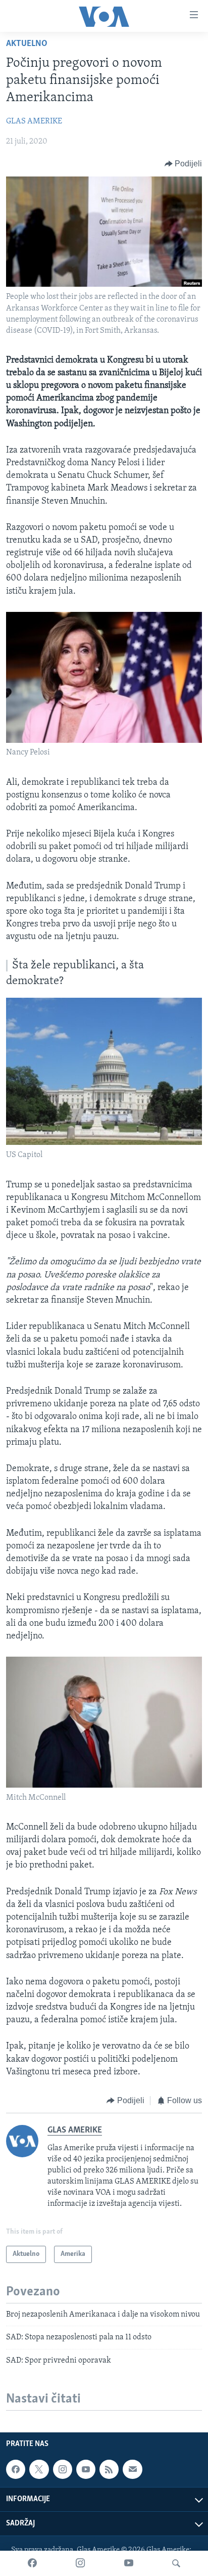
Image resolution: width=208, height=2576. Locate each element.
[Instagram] (80, 2563)
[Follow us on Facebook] (16, 2469)
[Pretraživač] (176, 2563)
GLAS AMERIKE (34, 121)
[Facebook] (32, 2563)
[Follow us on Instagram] (63, 2469)
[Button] (184, 164)
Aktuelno (27, 44)
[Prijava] (132, 2469)
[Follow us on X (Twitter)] (39, 2469)
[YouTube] (129, 2563)
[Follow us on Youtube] (86, 2469)
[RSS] (109, 2469)
